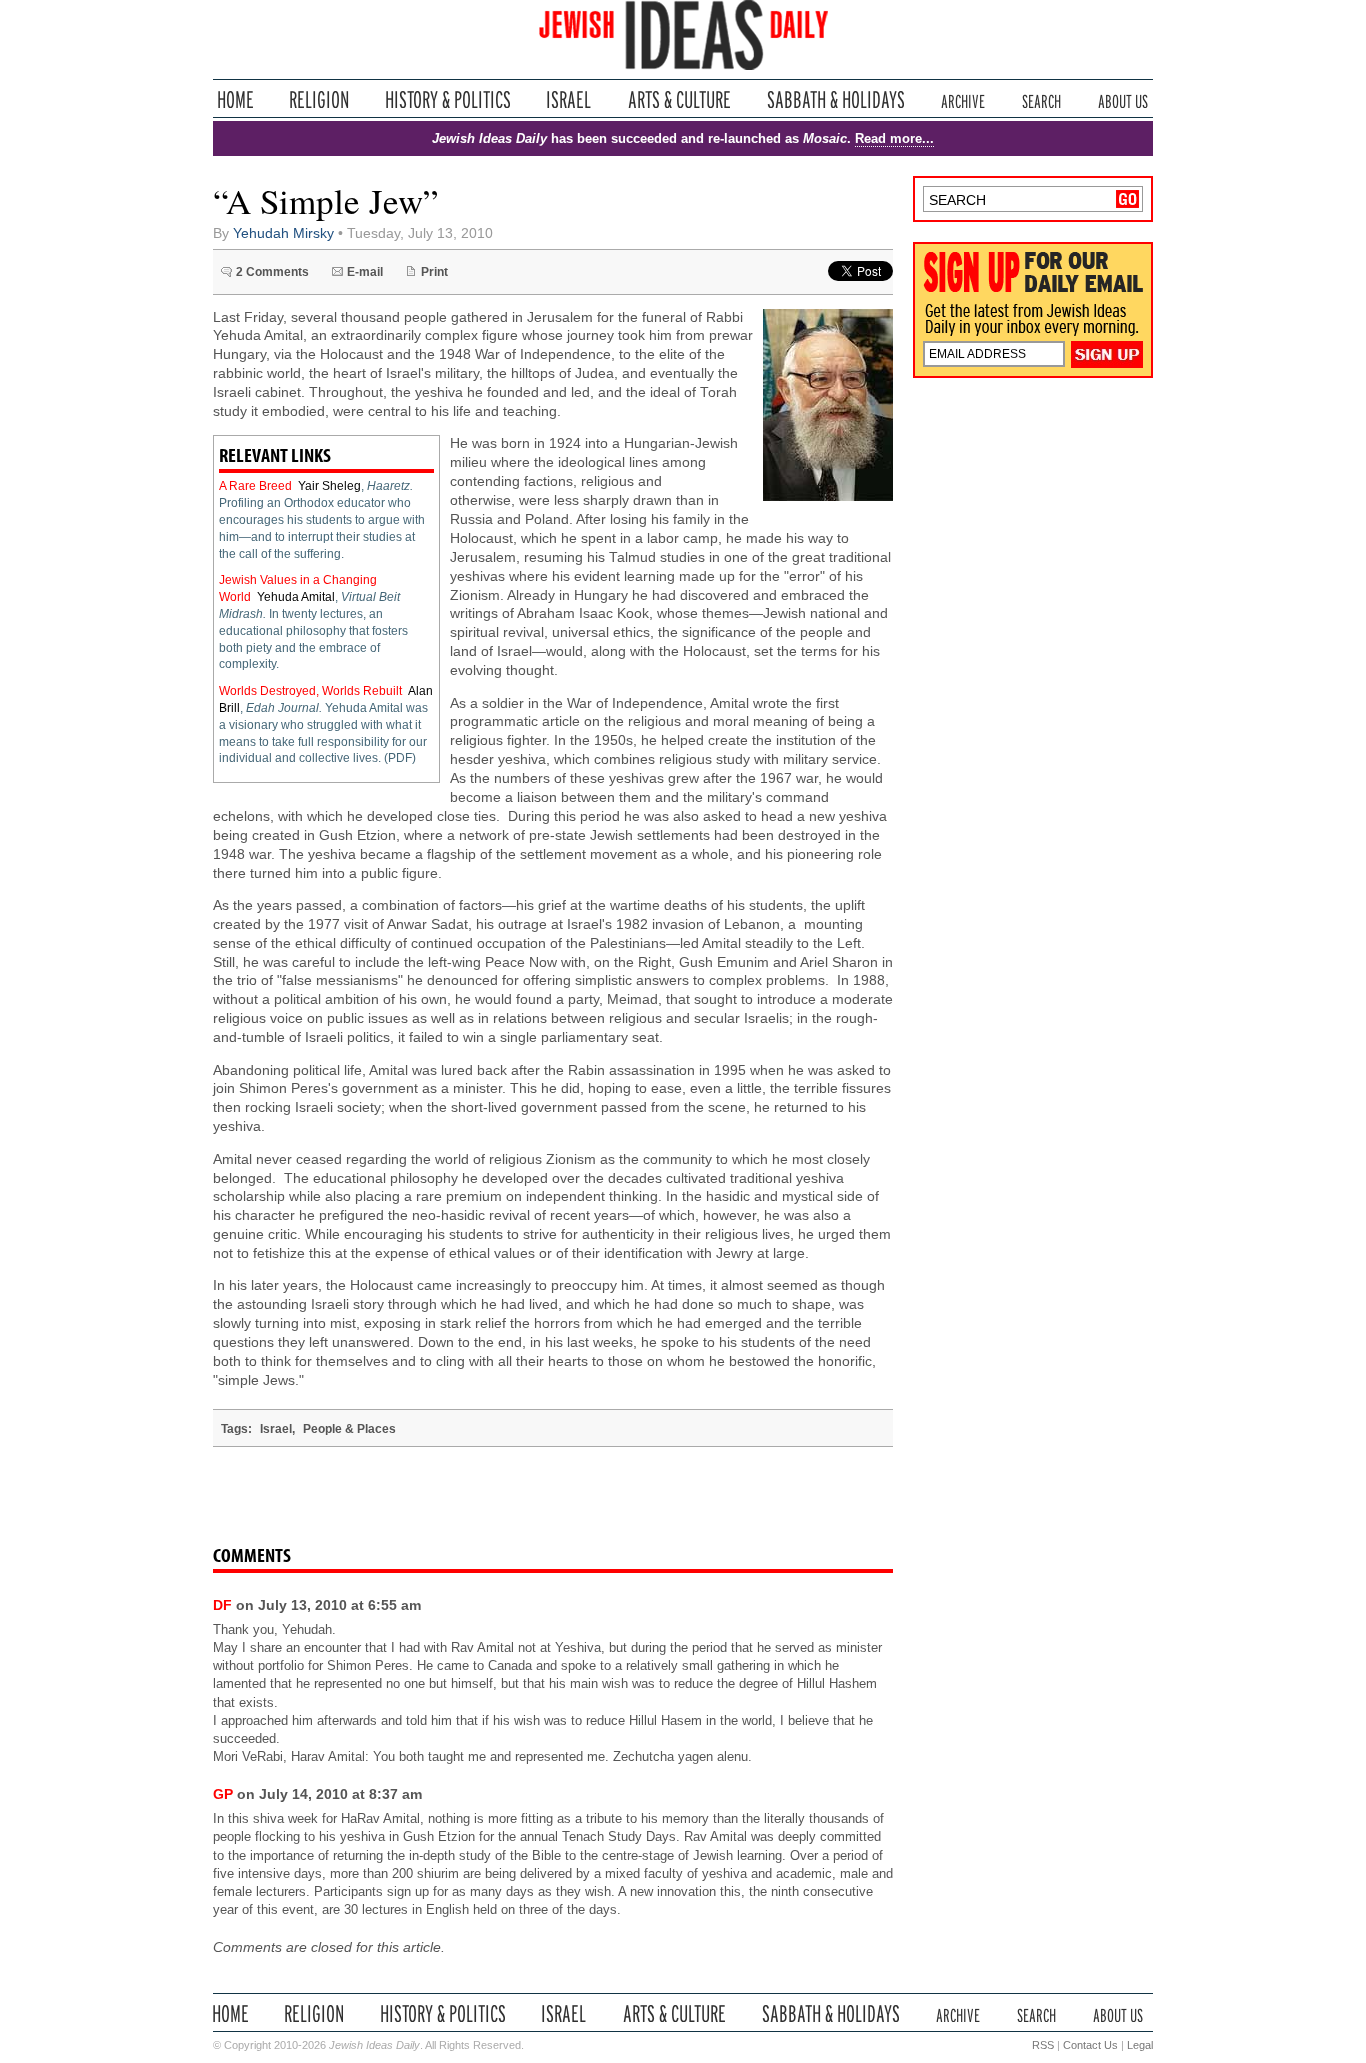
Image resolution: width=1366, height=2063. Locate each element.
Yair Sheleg (329, 486)
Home (235, 99)
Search (1041, 99)
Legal (1140, 2045)
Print (434, 272)
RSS (1043, 2045)
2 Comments (272, 272)
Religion (319, 99)
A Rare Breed (255, 486)
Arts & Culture (679, 99)
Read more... (894, 138)
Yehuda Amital (296, 597)
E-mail (365, 272)
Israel (569, 99)
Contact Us (1090, 2045)
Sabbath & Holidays (835, 99)
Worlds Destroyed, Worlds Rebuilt (310, 691)
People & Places (349, 1429)
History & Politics (448, 99)
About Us (1123, 99)
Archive (963, 99)
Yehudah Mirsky (283, 233)
